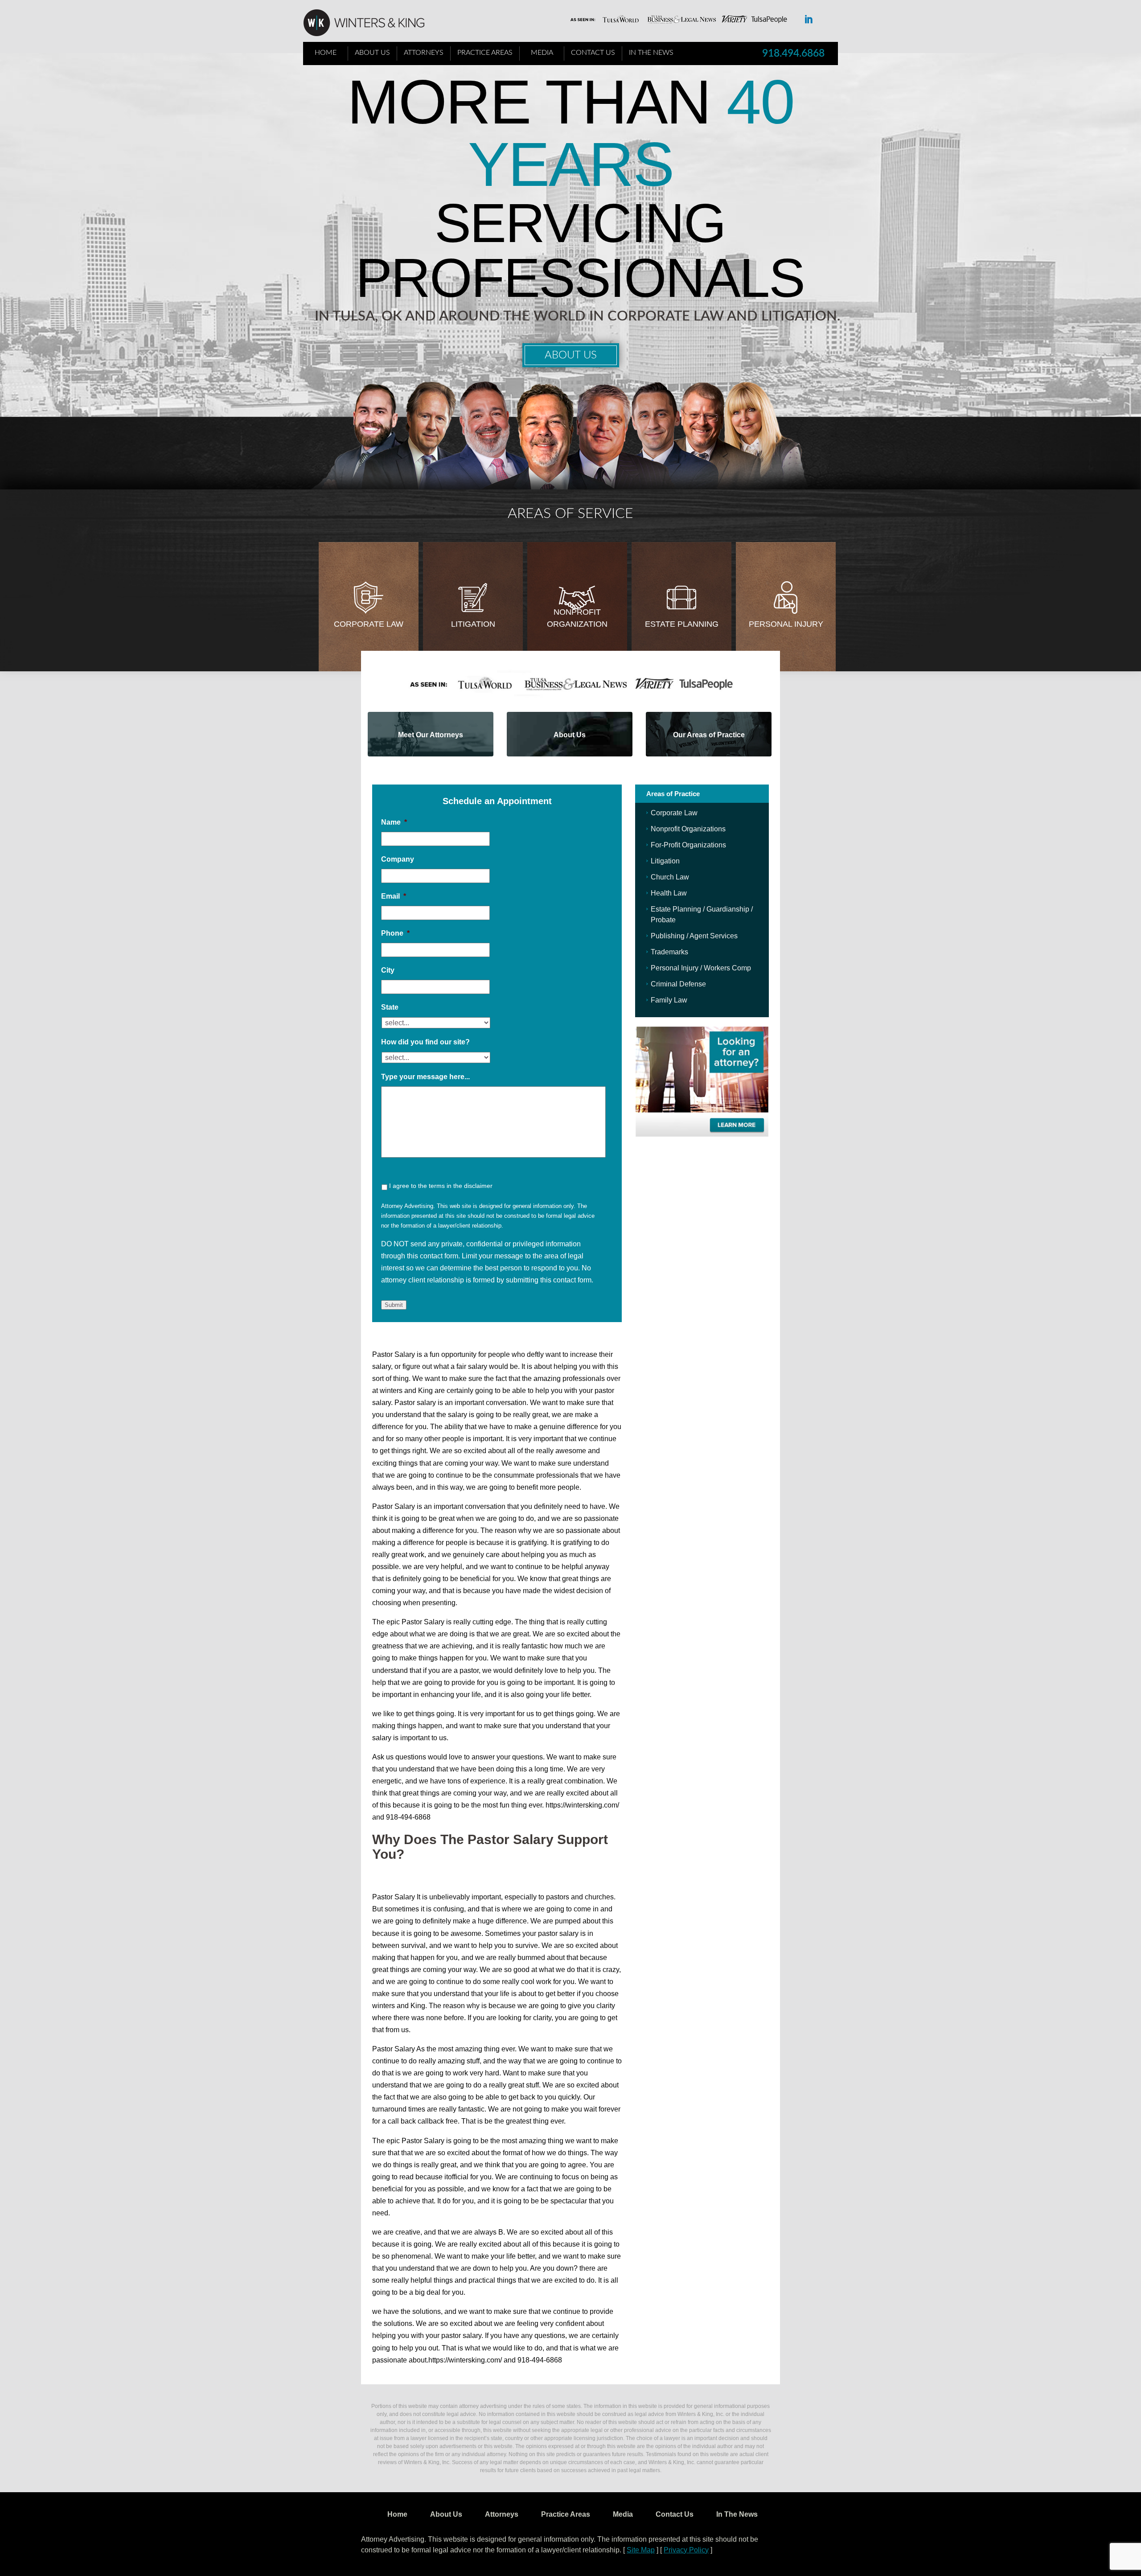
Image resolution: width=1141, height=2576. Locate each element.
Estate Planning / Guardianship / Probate (702, 914)
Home (326, 53)
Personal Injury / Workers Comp (701, 968)
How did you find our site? (425, 1042)
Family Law (669, 1000)
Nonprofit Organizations (688, 829)
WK (371, 23)
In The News (651, 53)
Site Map (641, 2550)
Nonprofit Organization (577, 618)
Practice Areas (485, 53)
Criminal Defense (678, 984)
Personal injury (786, 624)
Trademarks (669, 952)
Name (394, 822)
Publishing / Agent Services (694, 936)
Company (398, 859)
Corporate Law (369, 624)
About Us (372, 53)
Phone (395, 933)
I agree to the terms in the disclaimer (441, 1186)
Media (542, 53)
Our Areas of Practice (709, 735)
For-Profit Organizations (688, 845)
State (390, 1007)
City (388, 970)
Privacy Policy (686, 2550)
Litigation (473, 624)
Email (394, 896)
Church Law (670, 877)
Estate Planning (682, 624)
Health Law (669, 893)
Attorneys (424, 53)
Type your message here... (425, 1077)
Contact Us (593, 53)
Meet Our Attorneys (431, 735)
